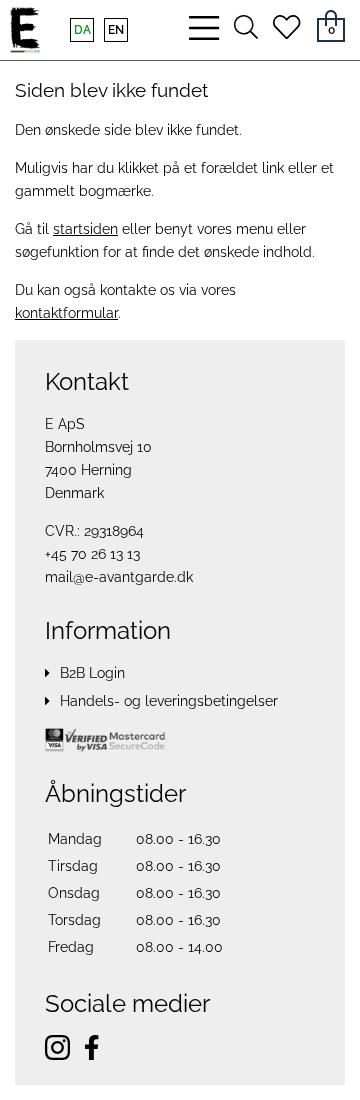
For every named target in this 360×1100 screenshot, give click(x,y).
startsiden (85, 229)
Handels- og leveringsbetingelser (169, 701)
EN (116, 30)
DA (82, 30)
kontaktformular (66, 313)
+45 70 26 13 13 (92, 554)
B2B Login (92, 673)
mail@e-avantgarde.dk (119, 577)
